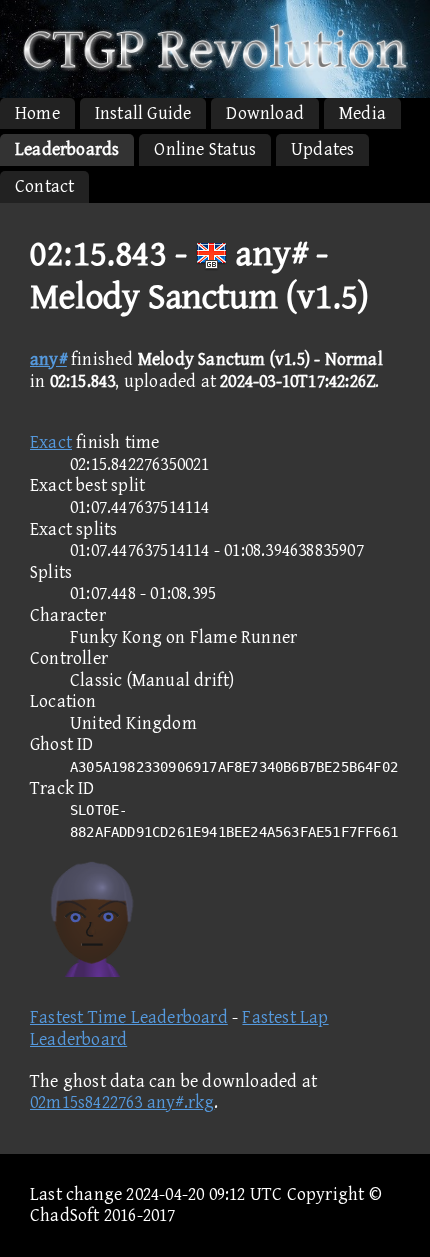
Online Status (205, 149)
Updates (322, 149)
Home (37, 113)
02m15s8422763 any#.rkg (122, 1102)
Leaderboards (67, 149)
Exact (51, 442)
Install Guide (143, 113)
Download (265, 113)
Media (362, 113)
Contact (44, 186)
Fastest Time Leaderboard (129, 1017)
